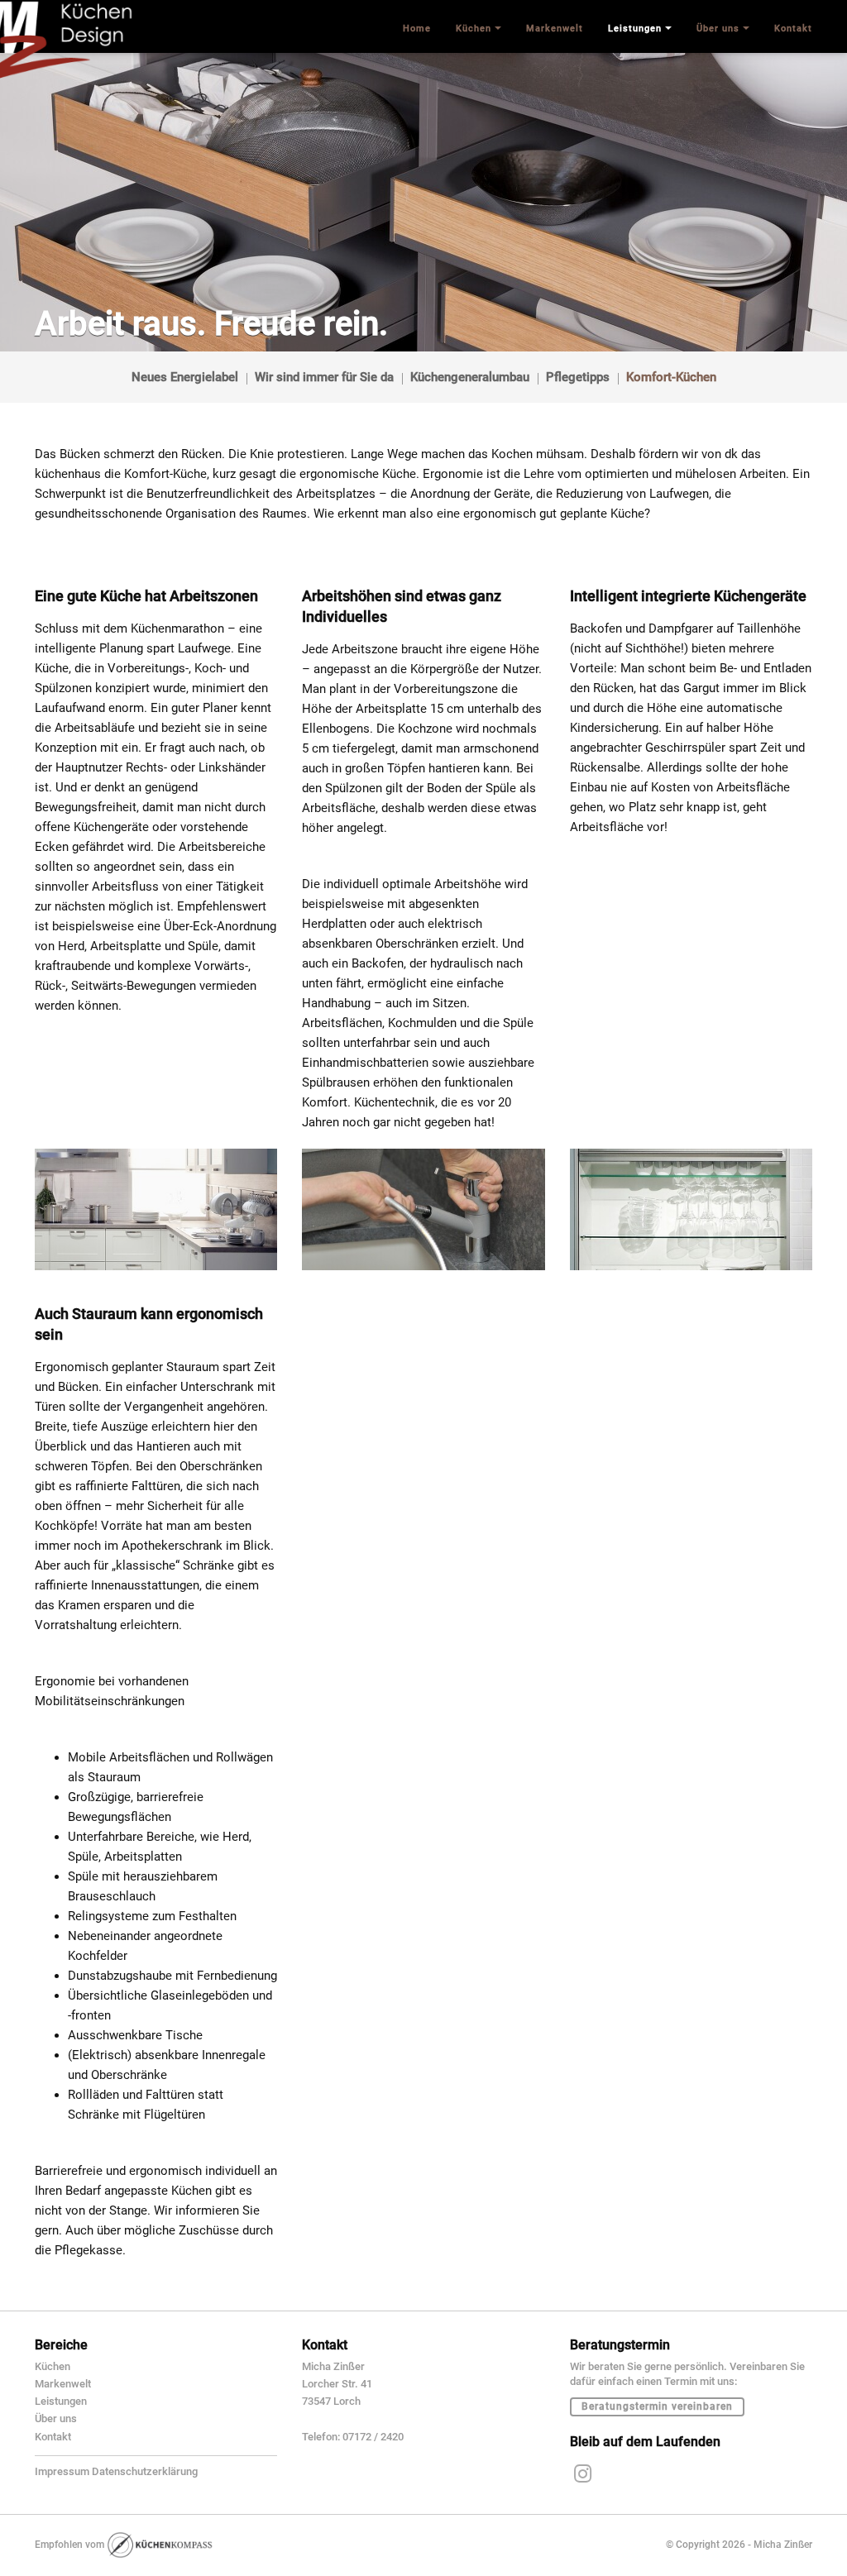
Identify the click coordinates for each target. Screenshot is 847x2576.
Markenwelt (63, 2384)
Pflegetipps (578, 377)
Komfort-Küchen (671, 377)
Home (417, 29)
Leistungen (61, 2401)
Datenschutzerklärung (145, 2471)
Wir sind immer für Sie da (324, 377)
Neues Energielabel (185, 377)
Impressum (62, 2471)
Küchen (53, 2366)
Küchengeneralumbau (470, 377)
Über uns (56, 2418)
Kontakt (53, 2437)
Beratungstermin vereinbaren (657, 2406)
